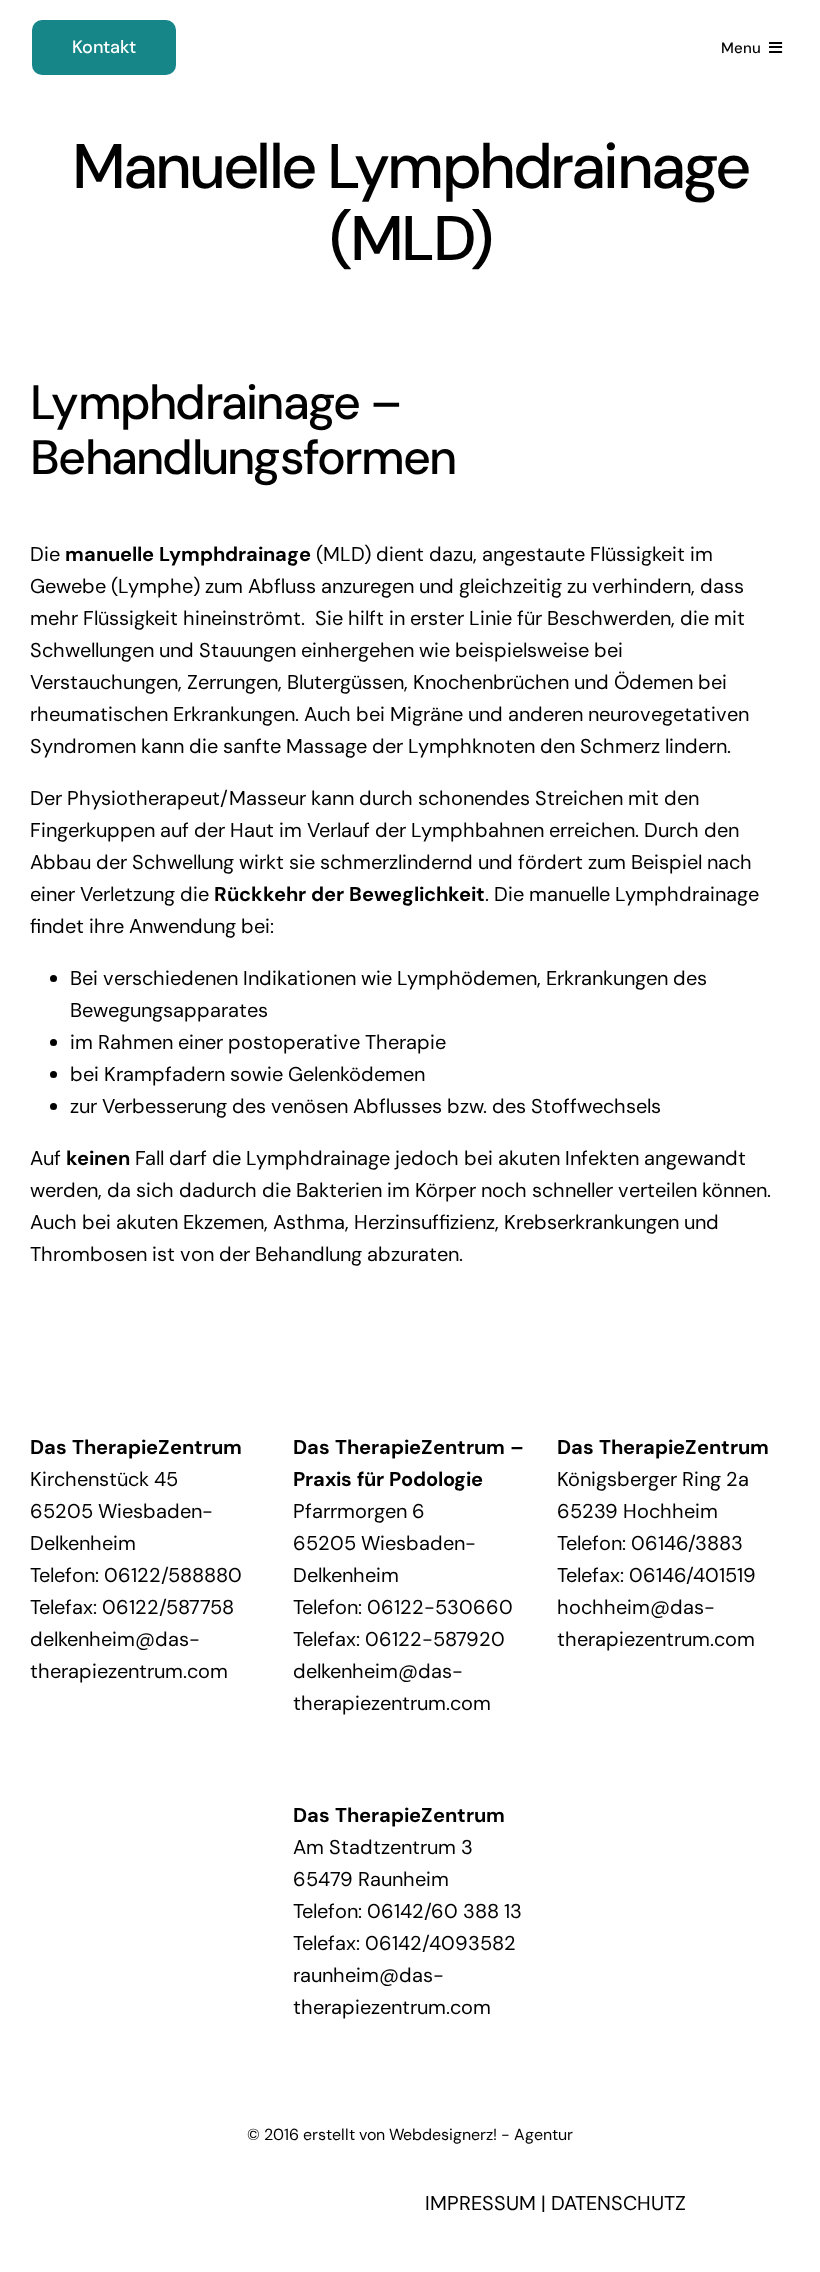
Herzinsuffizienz (424, 1222)
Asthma (309, 1222)
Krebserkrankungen (591, 1222)
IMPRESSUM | (488, 2203)
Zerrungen (232, 682)
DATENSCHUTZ (618, 2203)
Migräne (426, 714)
